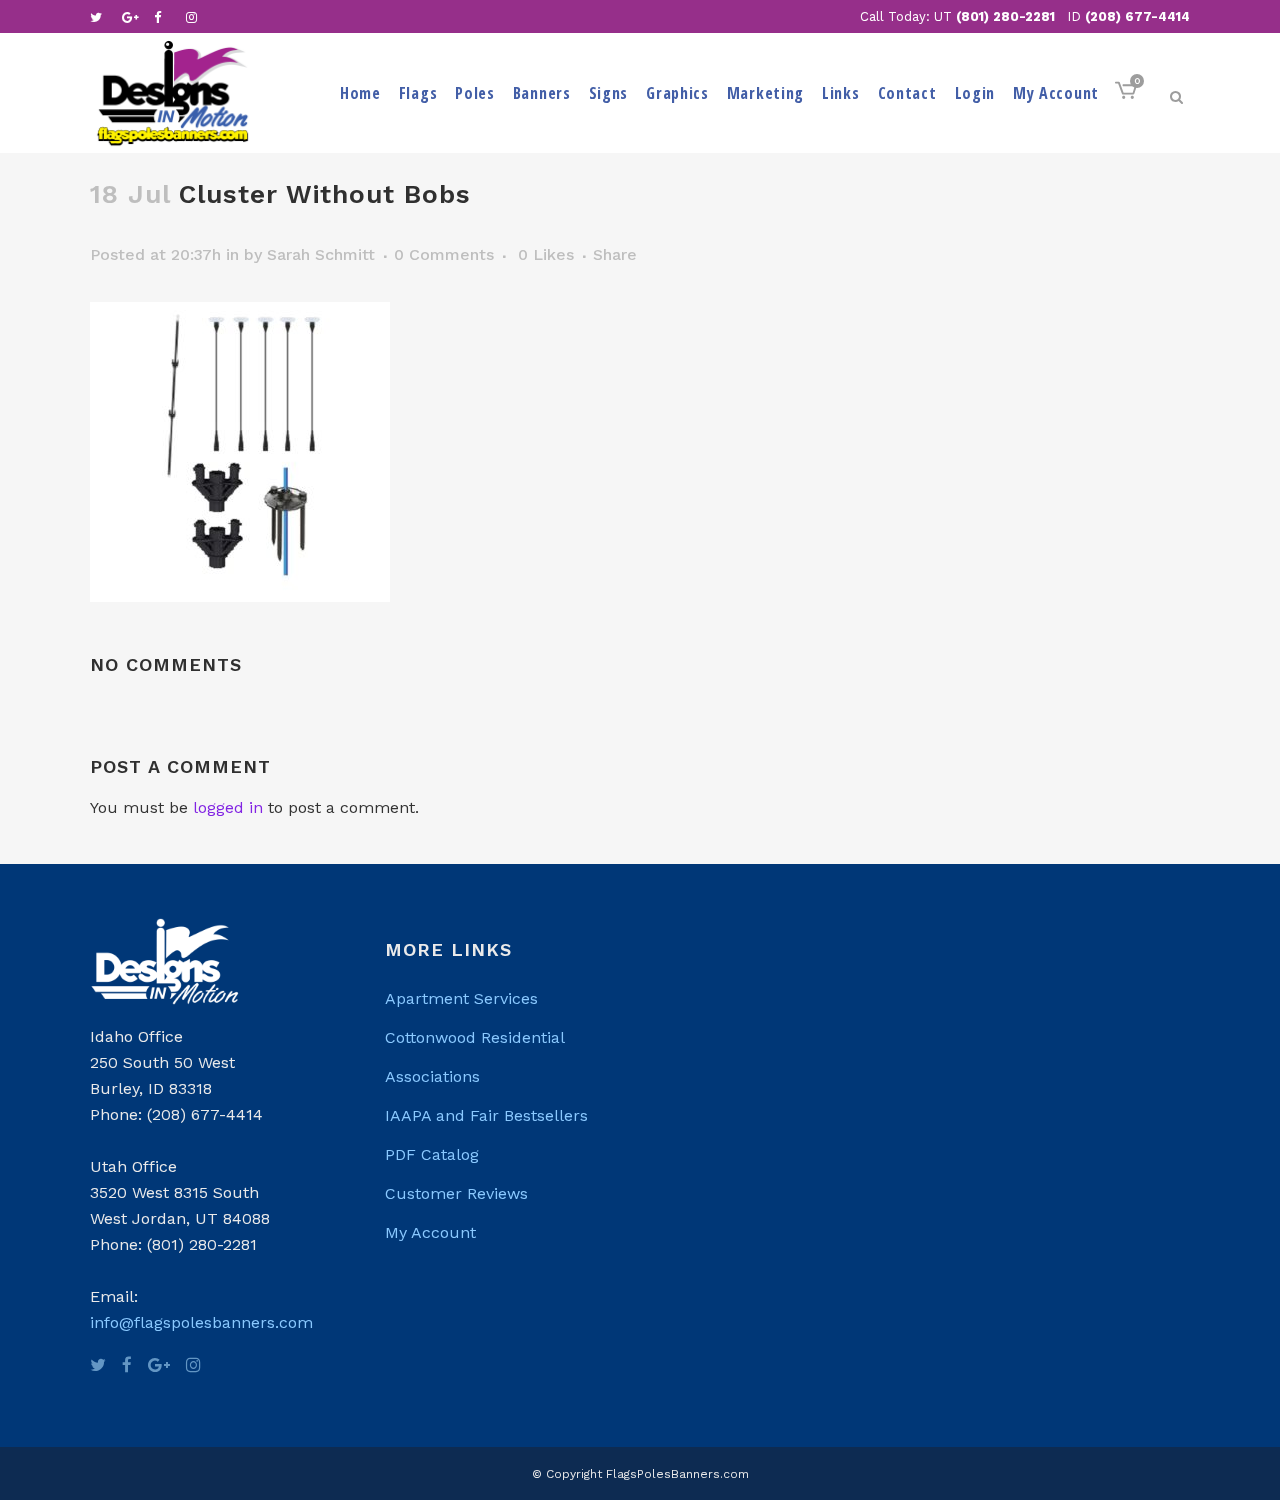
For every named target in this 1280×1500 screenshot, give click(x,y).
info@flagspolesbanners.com (201, 1322)
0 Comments (444, 254)
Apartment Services (461, 998)
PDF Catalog (432, 1154)
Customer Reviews (456, 1193)
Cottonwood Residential (475, 1037)
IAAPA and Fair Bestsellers (486, 1115)
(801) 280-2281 (1005, 16)
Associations (432, 1076)
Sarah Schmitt (321, 254)
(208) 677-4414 (1137, 16)
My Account (430, 1232)
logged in (228, 807)
